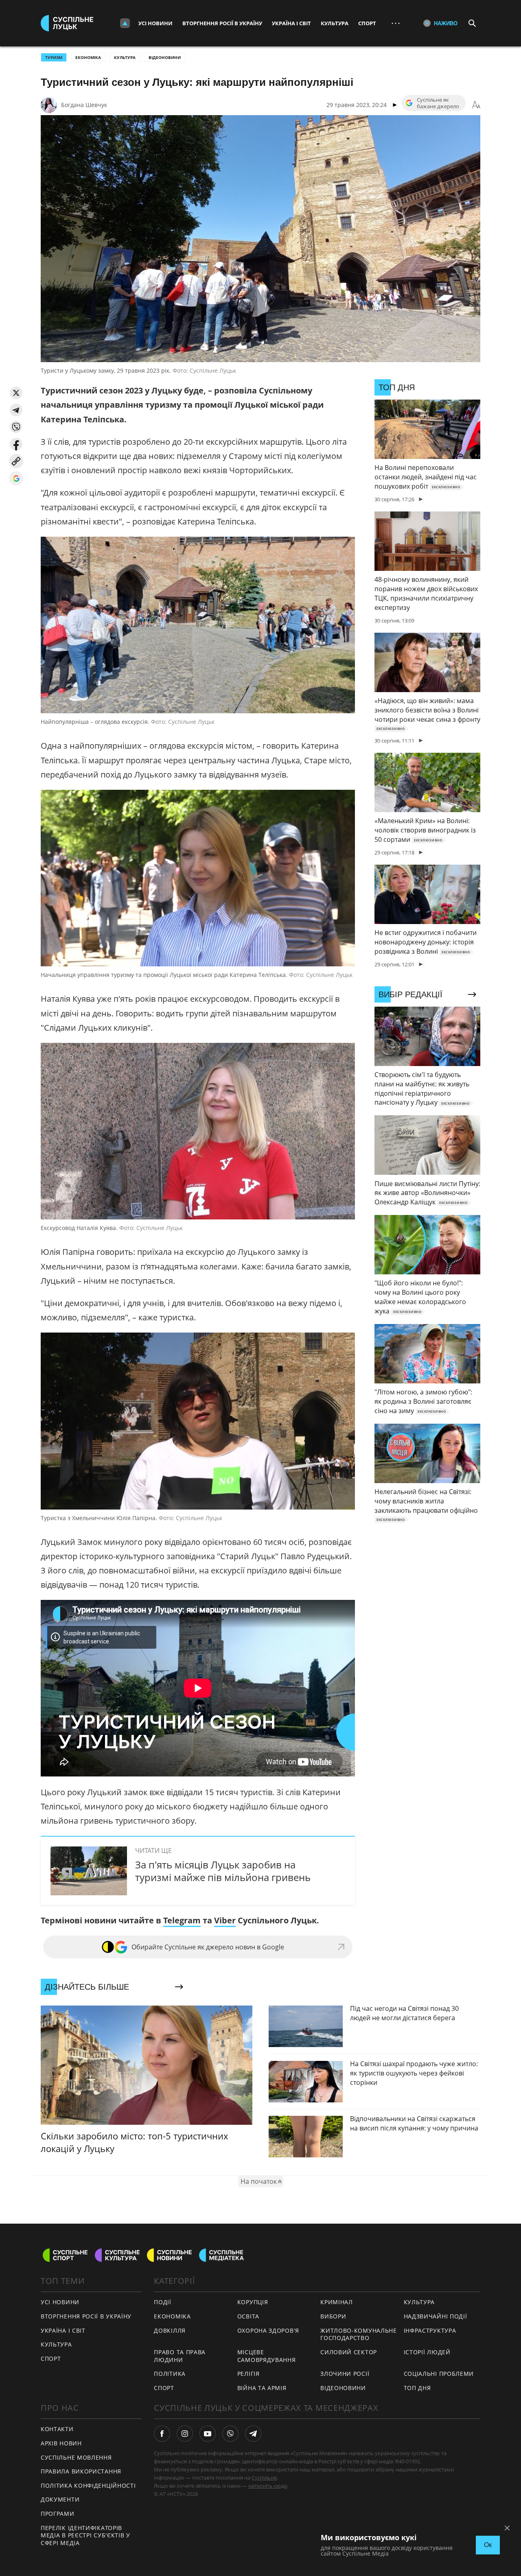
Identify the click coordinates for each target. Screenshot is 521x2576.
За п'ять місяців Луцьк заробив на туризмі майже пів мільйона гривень (223, 1871)
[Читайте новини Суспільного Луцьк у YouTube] (208, 2434)
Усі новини (155, 23)
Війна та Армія (262, 2388)
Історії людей (427, 2352)
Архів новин (61, 2443)
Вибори (333, 2316)
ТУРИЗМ (54, 57)
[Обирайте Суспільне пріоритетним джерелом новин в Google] (16, 478)
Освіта (248, 2316)
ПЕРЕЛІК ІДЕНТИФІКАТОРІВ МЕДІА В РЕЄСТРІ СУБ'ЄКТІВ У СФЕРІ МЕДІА (85, 2535)
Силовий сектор (349, 2352)
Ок (488, 2545)
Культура (335, 23)
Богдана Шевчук (84, 105)
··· (396, 23)
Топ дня (417, 2388)
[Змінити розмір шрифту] (476, 105)
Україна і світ (291, 23)
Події (163, 2302)
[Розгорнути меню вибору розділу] (125, 23)
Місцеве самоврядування (267, 2356)
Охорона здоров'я (268, 2330)
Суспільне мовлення (76, 2457)
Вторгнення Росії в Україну (222, 23)
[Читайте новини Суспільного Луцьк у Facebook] (162, 2434)
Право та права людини (180, 2356)
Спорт (367, 23)
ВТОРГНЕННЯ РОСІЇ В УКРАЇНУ (86, 2316)
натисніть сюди (268, 2486)
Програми (58, 2514)
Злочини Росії (345, 2374)
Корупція (253, 2302)
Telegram (182, 1920)
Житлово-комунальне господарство (359, 2334)
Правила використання (81, 2471)
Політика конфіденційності (88, 2485)
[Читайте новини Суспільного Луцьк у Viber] (230, 2434)
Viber (225, 1920)
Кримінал (337, 2302)
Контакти (57, 2429)
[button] (16, 393)
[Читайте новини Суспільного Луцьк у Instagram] (185, 2434)
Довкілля (170, 2330)
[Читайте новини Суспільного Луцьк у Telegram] (253, 2434)
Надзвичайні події (436, 2316)
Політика (170, 2374)
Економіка (88, 57)
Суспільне (264, 2478)
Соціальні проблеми (439, 2374)
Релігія (248, 2374)
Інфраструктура (430, 2330)
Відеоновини (165, 57)
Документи (60, 2499)
